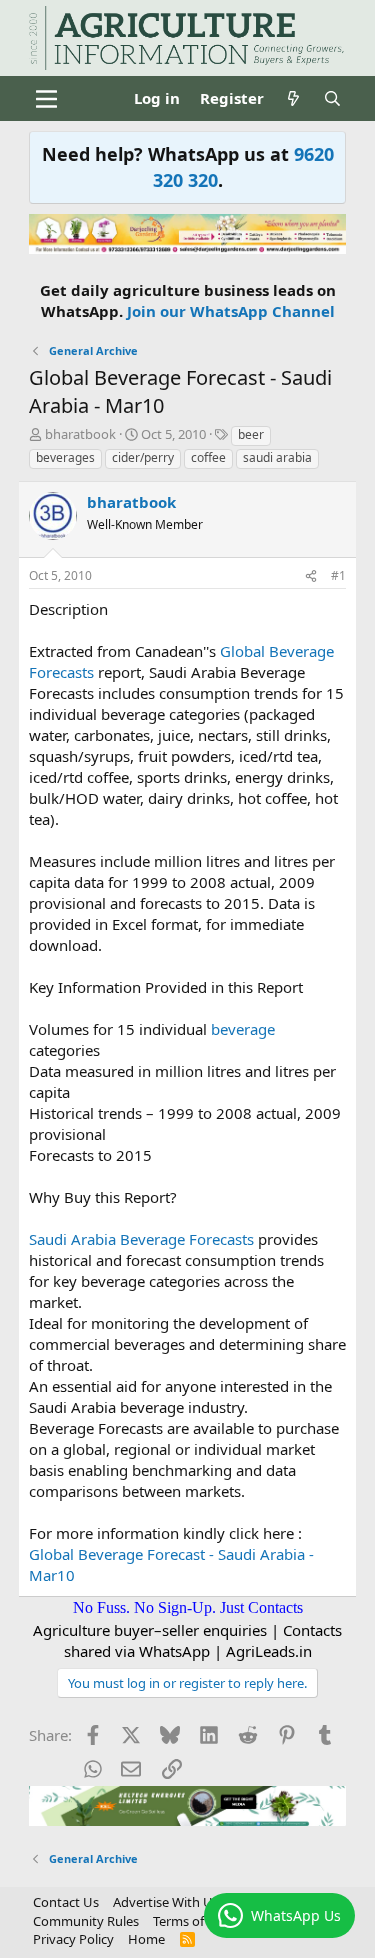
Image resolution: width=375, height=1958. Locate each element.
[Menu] (46, 99)
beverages (65, 457)
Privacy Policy (73, 1939)
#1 (338, 575)
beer (251, 434)
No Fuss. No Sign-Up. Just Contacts (188, 1607)
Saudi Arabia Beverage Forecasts (141, 1239)
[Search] (332, 98)
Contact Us (66, 1902)
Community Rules (86, 1921)
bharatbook (80, 434)
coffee (208, 457)
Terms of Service (201, 1921)
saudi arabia (277, 457)
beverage (243, 1029)
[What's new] (293, 98)
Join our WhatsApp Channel (231, 311)
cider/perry (143, 457)
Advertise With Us (166, 1902)
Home (146, 1939)
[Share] (311, 576)
